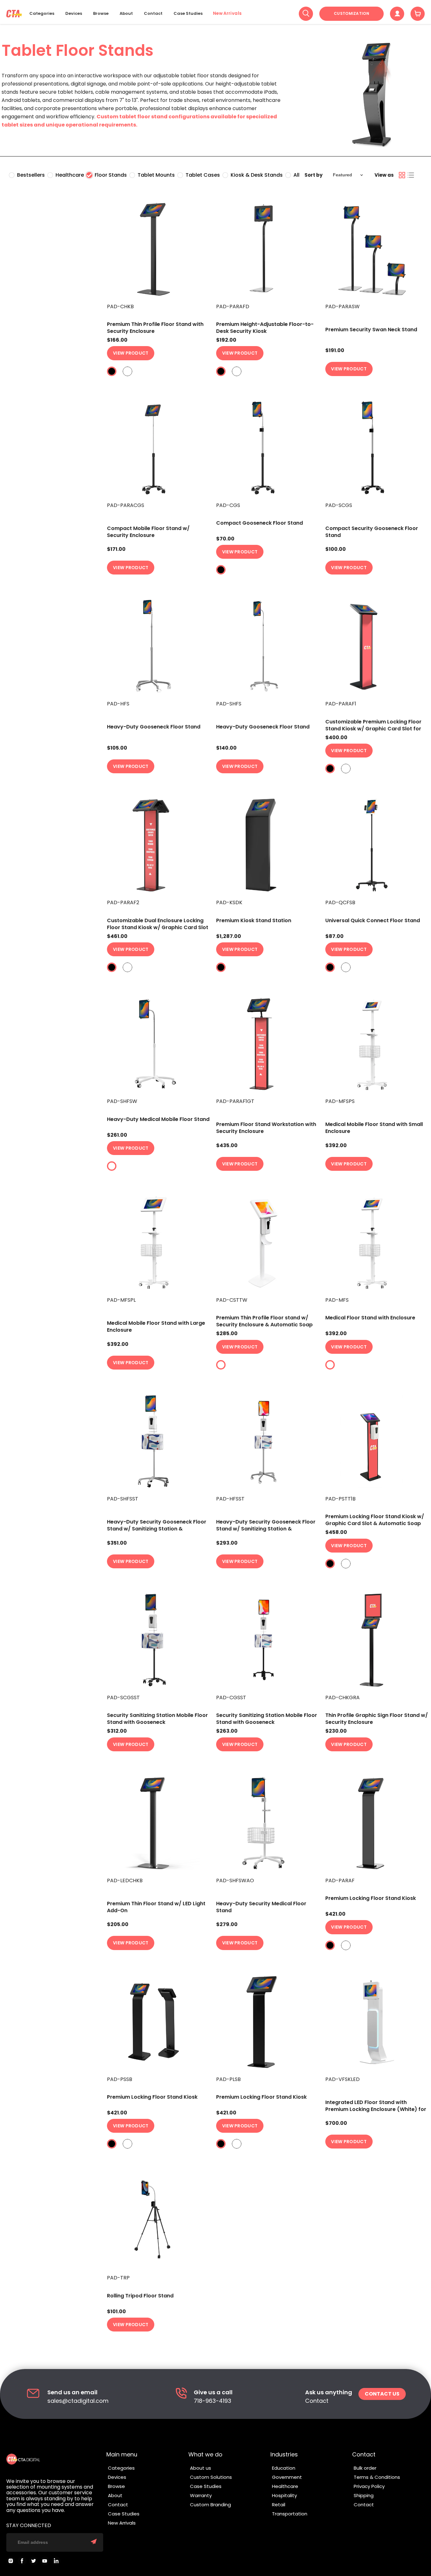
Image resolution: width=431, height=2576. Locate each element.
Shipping (364, 2495)
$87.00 (334, 936)
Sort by (313, 175)
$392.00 (336, 1146)
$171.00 (116, 549)
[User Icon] (397, 14)
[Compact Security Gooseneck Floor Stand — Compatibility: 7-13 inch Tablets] (377, 448)
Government (287, 2477)
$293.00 (227, 1543)
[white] (127, 371)
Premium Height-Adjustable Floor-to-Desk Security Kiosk (265, 328)
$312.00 (117, 1731)
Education (284, 2468)
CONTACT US (382, 2394)
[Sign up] (94, 2542)
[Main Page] (14, 14)
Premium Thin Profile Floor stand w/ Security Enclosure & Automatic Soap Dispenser (264, 1325)
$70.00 (225, 539)
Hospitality (284, 2495)
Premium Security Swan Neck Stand (371, 330)
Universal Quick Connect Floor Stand (373, 920)
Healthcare (70, 175)
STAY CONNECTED (29, 2526)
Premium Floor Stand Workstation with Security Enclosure (266, 1128)
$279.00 (227, 1925)
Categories (42, 14)
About (126, 14)
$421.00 (335, 1914)
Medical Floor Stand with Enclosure (370, 1318)
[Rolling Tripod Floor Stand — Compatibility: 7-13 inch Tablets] (158, 2220)
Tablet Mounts (156, 175)
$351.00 (117, 1543)
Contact (153, 14)
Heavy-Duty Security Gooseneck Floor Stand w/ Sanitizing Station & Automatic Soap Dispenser (157, 1529)
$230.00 (336, 1731)
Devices (74, 14)
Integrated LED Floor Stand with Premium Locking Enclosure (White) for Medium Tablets (376, 2109)
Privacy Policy (369, 2486)
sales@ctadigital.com (78, 2401)
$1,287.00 (229, 936)
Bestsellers (31, 175)
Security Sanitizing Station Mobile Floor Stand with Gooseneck (157, 1719)
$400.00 (336, 738)
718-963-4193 (213, 2401)
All (296, 175)
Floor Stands (111, 175)
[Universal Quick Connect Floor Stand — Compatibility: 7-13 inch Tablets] (377, 845)
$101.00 (116, 2312)
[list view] (411, 175)
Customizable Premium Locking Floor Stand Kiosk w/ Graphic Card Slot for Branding (373, 729)
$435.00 (227, 1146)
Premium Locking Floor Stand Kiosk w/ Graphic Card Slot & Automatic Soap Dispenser (375, 1523)
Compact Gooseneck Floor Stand (260, 523)
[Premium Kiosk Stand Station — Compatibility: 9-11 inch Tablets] (267, 845)
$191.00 (335, 351)
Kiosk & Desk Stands (257, 175)
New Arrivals (227, 14)
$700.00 (336, 2123)
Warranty (201, 2495)
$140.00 (226, 748)
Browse (101, 14)
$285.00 (227, 1334)
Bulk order (365, 2468)
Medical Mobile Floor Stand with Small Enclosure (374, 1128)
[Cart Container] (418, 14)
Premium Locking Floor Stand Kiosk (371, 1898)
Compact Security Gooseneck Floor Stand (372, 532)
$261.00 (117, 1135)
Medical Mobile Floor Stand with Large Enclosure (156, 1326)
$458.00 (336, 1532)
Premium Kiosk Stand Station (254, 920)
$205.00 (118, 1925)
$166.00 (117, 340)
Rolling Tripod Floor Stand (140, 2296)
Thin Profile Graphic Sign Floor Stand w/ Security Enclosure (377, 1719)
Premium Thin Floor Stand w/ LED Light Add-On (156, 1907)
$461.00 (117, 936)
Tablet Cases (203, 175)
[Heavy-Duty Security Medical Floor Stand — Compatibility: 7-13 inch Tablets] (267, 1823)
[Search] (306, 14)
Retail (279, 2505)
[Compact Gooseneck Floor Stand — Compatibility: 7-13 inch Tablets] (267, 448)
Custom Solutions (211, 2477)
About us (201, 2468)
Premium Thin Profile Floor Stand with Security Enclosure (155, 328)
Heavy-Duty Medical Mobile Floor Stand (158, 1119)
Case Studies (188, 14)
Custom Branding (210, 2505)
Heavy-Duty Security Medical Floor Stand (261, 1907)
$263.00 (227, 1731)
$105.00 (117, 748)
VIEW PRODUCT (131, 353)
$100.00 (336, 549)
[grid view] (402, 175)
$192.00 (226, 340)
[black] (112, 371)
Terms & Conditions (377, 2477)
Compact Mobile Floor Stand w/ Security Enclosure (148, 532)
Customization (351, 13)
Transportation (290, 2514)
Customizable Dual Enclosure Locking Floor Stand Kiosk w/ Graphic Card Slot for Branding (158, 927)
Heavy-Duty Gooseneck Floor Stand (154, 727)
